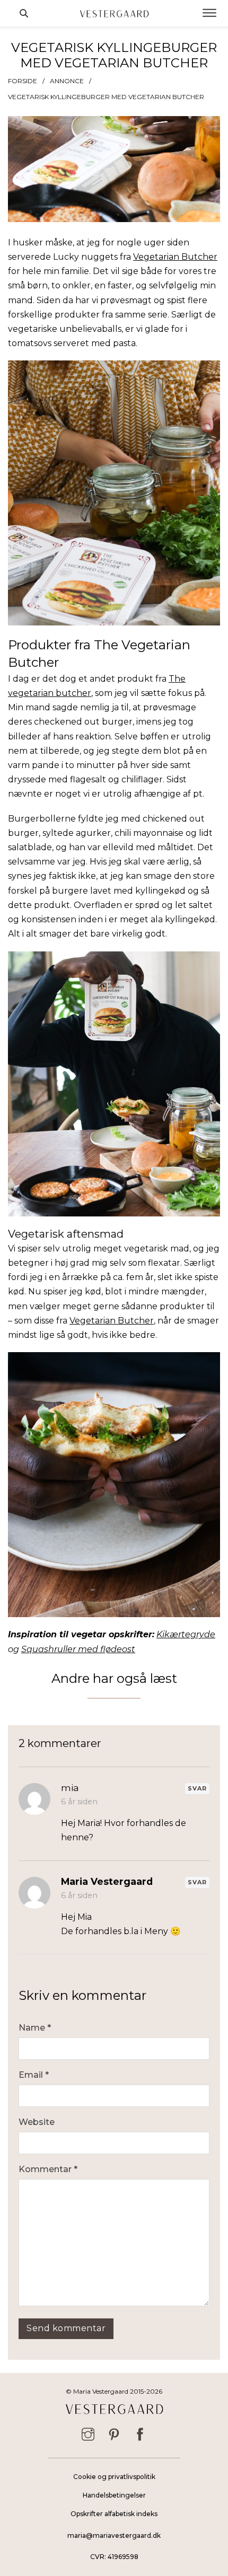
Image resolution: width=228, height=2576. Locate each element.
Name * (35, 2028)
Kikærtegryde (186, 1634)
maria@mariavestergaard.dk (114, 2535)
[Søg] (24, 13)
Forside (23, 81)
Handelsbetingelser (114, 2495)
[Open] (209, 13)
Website (37, 2122)
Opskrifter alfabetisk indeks (114, 2514)
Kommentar (48, 2169)
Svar (197, 1788)
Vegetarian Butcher (175, 257)
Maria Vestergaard (107, 1881)
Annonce (67, 81)
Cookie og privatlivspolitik (114, 2477)
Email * (34, 2075)
